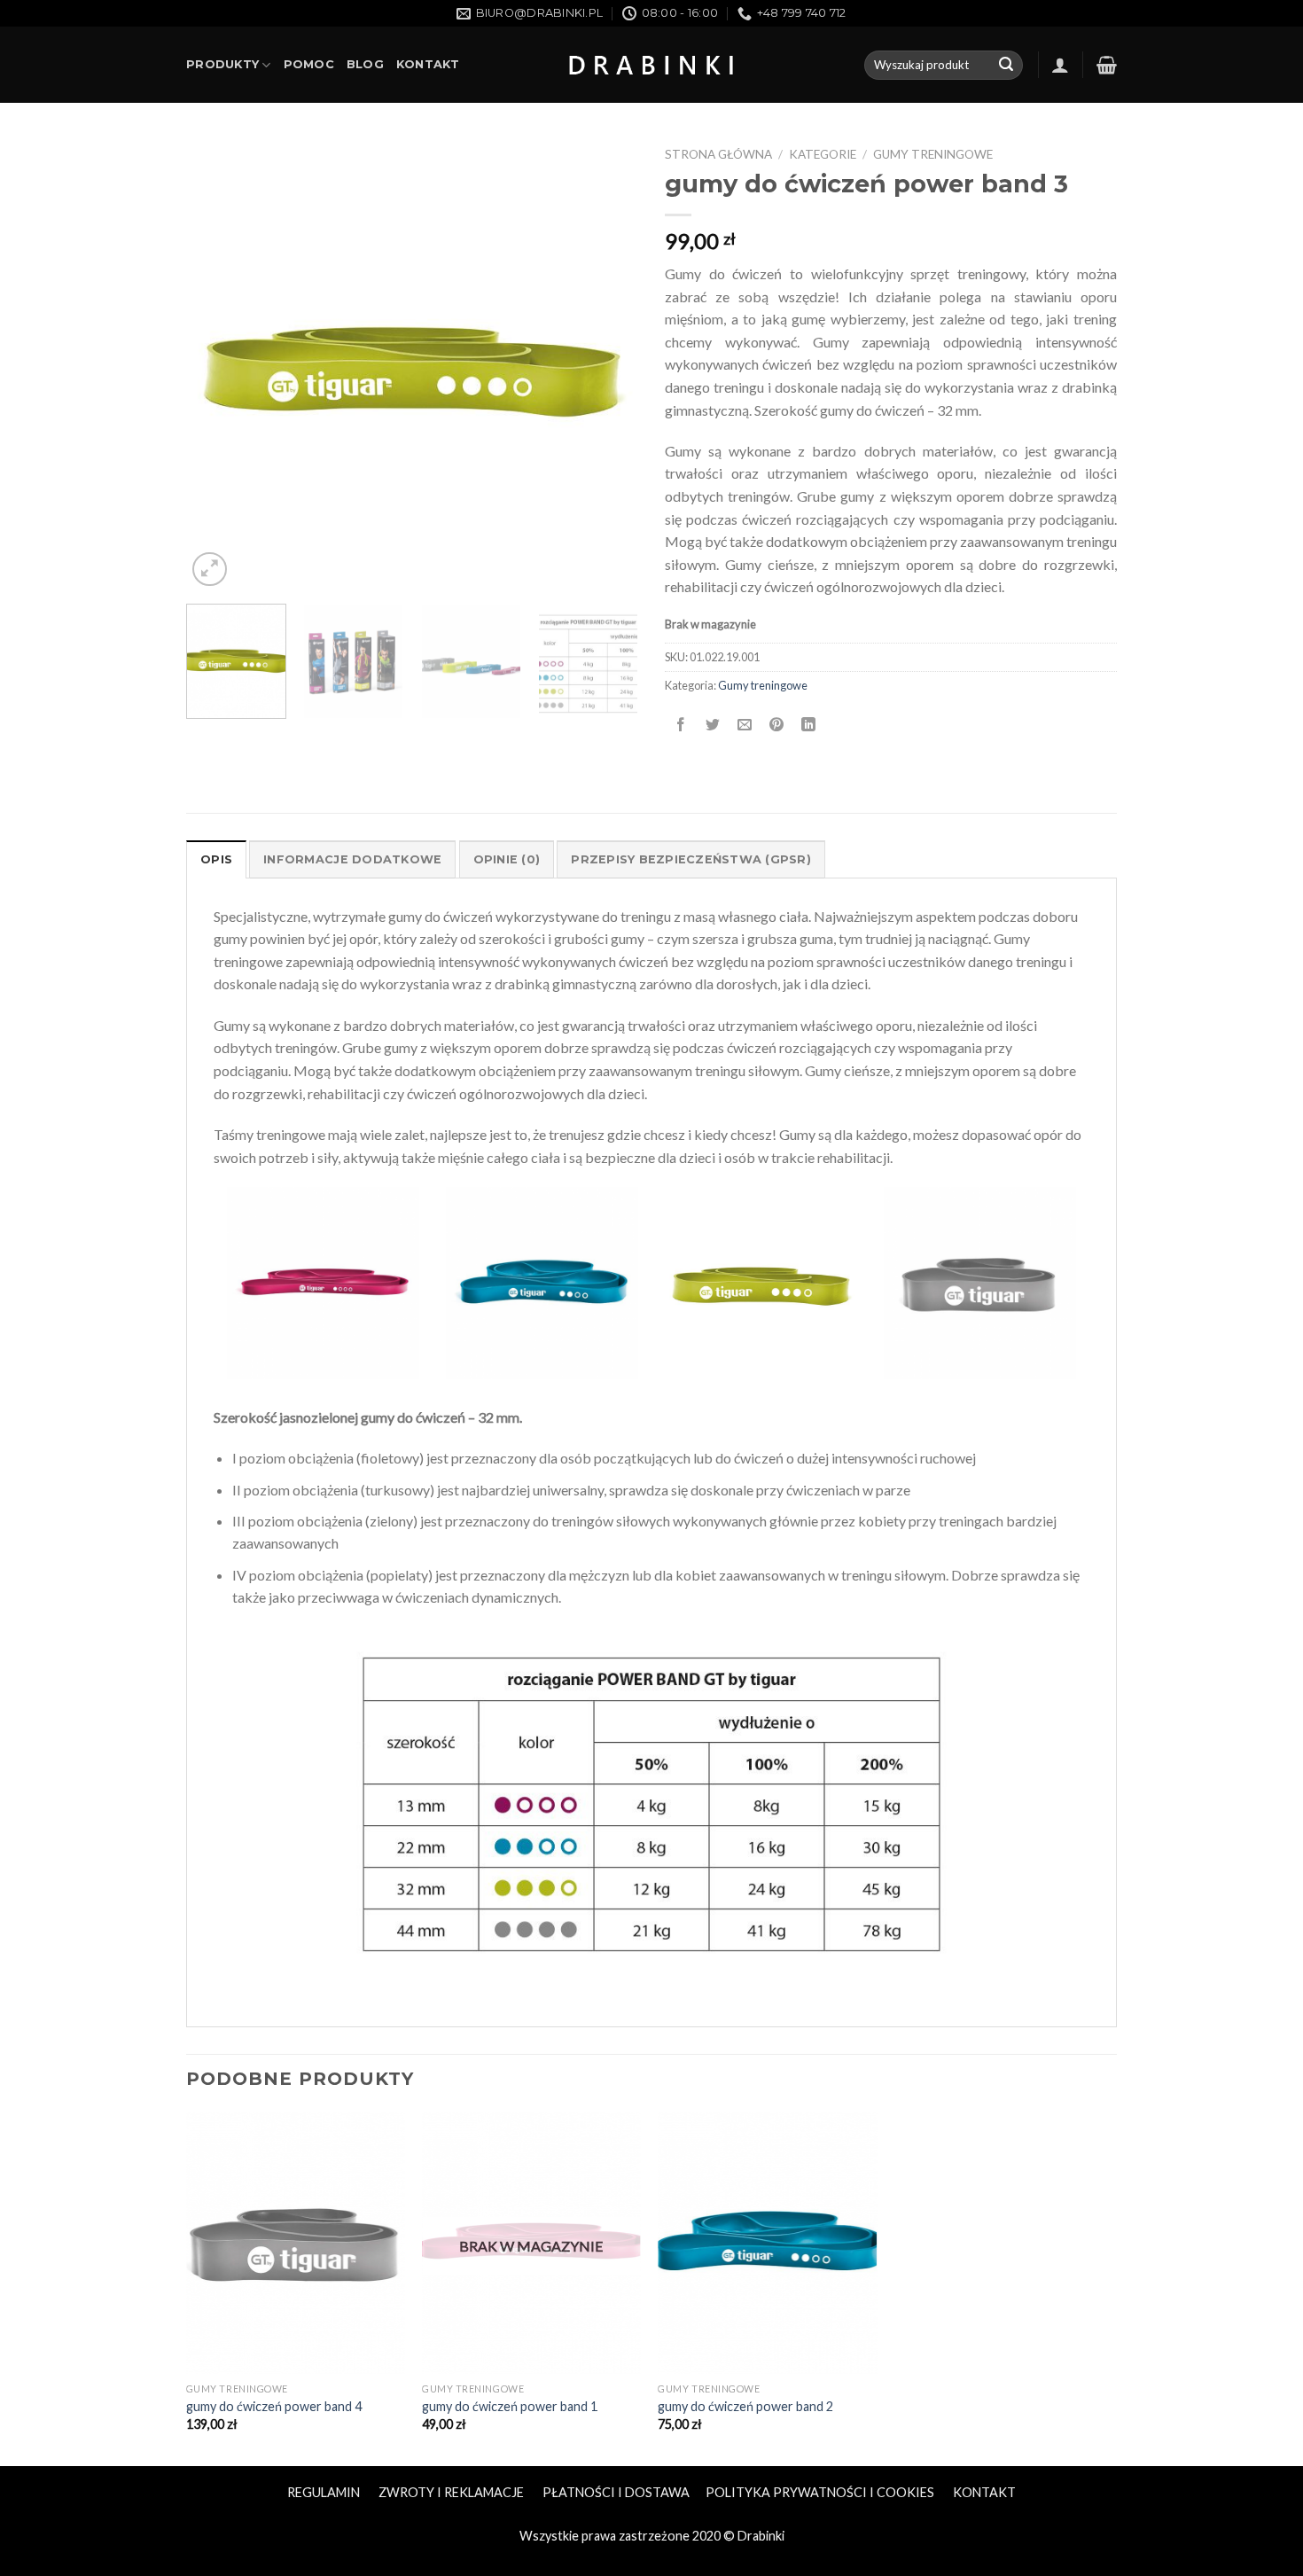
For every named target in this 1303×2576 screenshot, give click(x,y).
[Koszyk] (1107, 65)
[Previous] (217, 364)
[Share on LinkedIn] (809, 725)
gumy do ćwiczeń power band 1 (510, 2406)
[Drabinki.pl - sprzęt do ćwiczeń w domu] (651, 65)
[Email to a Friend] (745, 725)
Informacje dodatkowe (352, 859)
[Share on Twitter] (713, 725)
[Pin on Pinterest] (777, 725)
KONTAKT (984, 2492)
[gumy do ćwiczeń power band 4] (296, 2243)
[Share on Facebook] (681, 725)
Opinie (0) (507, 859)
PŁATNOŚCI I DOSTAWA (616, 2492)
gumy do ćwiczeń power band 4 (274, 2406)
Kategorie (823, 154)
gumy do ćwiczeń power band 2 (745, 2406)
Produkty (222, 64)
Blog (365, 64)
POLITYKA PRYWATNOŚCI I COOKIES (820, 2492)
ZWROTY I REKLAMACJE (451, 2492)
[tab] (216, 859)
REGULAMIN (324, 2492)
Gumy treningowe (933, 154)
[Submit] (1006, 66)
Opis (216, 859)
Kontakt (428, 64)
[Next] (607, 364)
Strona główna (718, 154)
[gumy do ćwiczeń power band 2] (767, 2243)
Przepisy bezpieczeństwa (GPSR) (691, 859)
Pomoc (309, 64)
